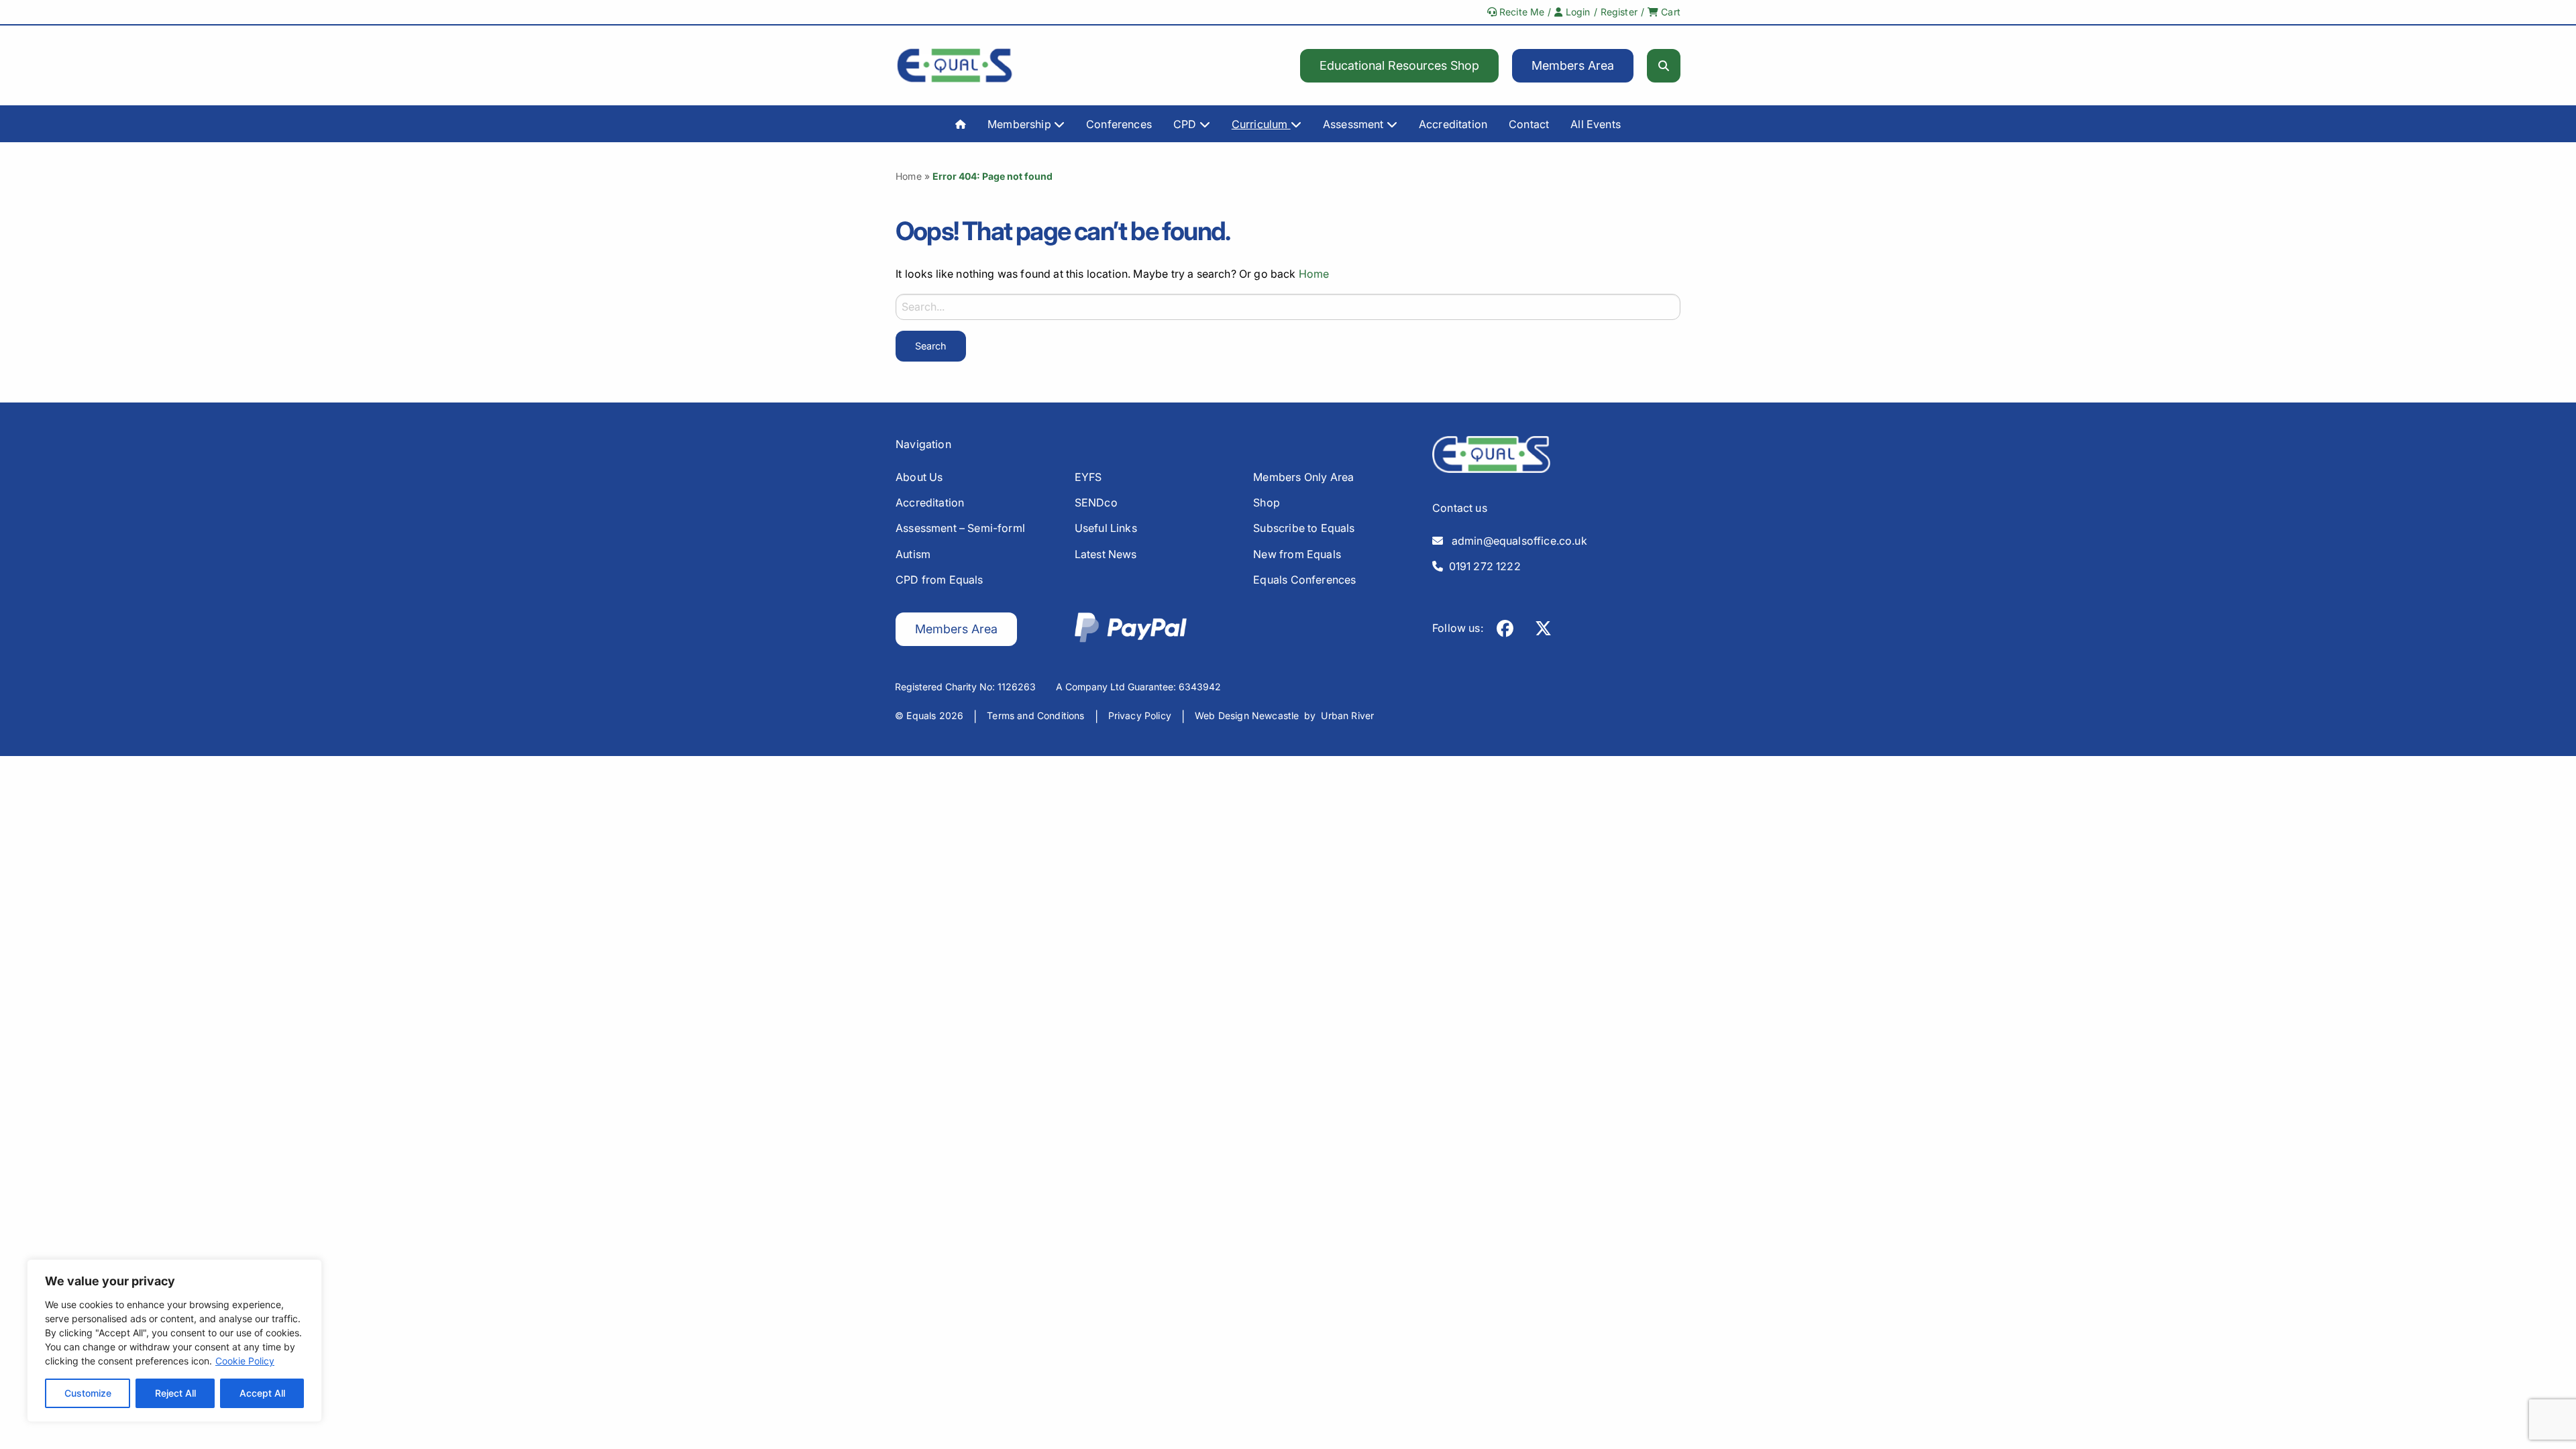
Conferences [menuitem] (1119, 124)
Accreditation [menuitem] (1453, 124)
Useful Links (1106, 528)
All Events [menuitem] (1596, 124)
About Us (919, 477)
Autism (913, 554)
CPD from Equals (940, 580)
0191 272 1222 (1482, 566)
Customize (88, 1393)
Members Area (1573, 65)
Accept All (262, 1393)
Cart (1669, 12)
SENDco (1096, 502)
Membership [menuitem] (1021, 124)
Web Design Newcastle (1247, 715)
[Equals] (955, 65)
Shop (1267, 502)
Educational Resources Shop (1399, 65)
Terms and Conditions (1035, 715)
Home (909, 176)
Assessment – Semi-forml (960, 528)
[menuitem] (961, 123)
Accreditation (930, 502)
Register (1619, 12)
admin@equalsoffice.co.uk (1515, 541)
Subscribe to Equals (1304, 528)
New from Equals (1297, 554)
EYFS (1088, 477)
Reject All (175, 1393)
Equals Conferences (1304, 580)
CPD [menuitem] (1186, 124)
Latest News (1106, 554)
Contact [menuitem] (1529, 124)
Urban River (1347, 715)
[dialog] (174, 1341)
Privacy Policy (1140, 715)
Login (1577, 12)
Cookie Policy (245, 1361)
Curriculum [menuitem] (1261, 124)
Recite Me (1521, 12)
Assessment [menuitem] (1355, 124)
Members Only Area (1303, 477)
